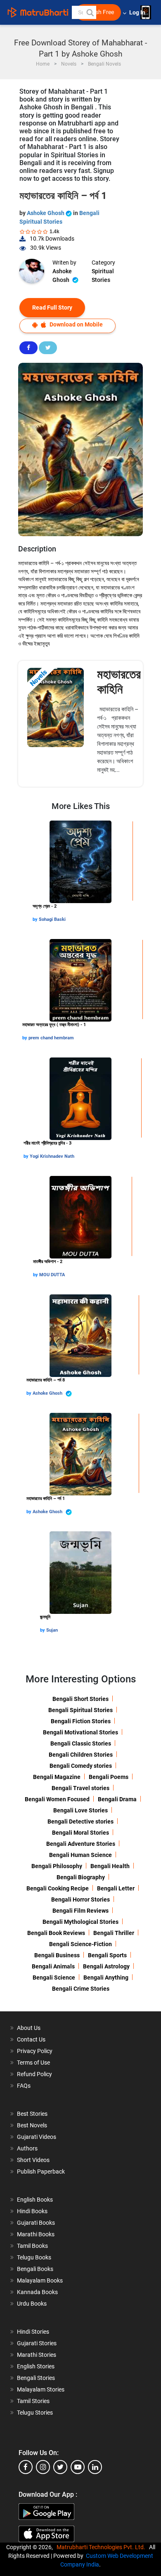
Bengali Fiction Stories (81, 1721)
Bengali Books (35, 2269)
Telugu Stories (35, 2413)
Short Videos (33, 2160)
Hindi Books (32, 2211)
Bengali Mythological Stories (80, 1922)
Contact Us (31, 2039)
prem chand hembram (51, 1038)
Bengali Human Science (80, 1855)
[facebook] (26, 2467)
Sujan (52, 1630)
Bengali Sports (107, 1955)
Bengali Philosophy (57, 1866)
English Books (35, 2200)
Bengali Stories (36, 2378)
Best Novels (32, 2125)
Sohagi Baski (52, 919)
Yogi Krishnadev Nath (52, 1156)
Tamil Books (32, 2246)
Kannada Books (37, 2292)
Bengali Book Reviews (56, 1933)
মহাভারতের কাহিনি (119, 682)
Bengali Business (57, 1955)
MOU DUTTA (52, 1275)
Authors (27, 2148)
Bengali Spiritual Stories (80, 1710)
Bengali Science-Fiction (80, 1944)
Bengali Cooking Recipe (58, 1888)
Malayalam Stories (41, 2389)
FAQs (24, 2086)
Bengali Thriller (114, 1933)
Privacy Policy (35, 2051)
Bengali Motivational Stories (80, 1732)
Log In (138, 13)
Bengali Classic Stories (81, 1743)
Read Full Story (52, 308)
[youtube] (78, 2467)
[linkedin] (95, 2467)
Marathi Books (36, 2234)
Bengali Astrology (106, 1966)
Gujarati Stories (37, 2343)
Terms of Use (33, 2063)
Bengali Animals (53, 1966)
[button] (90, 12)
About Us (29, 2028)
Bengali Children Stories (81, 1755)
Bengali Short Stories (80, 1699)
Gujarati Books (36, 2223)
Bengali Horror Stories (80, 1899)
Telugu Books (34, 2257)
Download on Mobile (76, 324)
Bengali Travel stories (80, 1788)
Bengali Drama (117, 1799)
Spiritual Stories (103, 276)
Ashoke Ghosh (46, 213)
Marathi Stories (37, 2355)
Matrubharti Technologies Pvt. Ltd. (102, 2547)
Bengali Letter (116, 1888)
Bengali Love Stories (80, 1810)
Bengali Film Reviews (80, 1911)
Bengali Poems (109, 1777)
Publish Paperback (41, 2172)
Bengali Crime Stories (81, 1989)
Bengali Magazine (57, 1777)
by (36, 919)
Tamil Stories (33, 2401)
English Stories (36, 2366)
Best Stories (32, 2114)
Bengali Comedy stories (81, 1766)
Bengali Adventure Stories (81, 1844)
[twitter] (60, 2467)
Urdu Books (32, 2304)
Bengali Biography (81, 1877)
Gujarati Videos (37, 2137)
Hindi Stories (33, 2332)
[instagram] (43, 2467)
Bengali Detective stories (80, 1821)
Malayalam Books (40, 2280)
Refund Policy (34, 2074)
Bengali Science (54, 1978)
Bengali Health (110, 1866)
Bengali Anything (106, 1978)
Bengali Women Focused (57, 1799)
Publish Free (98, 12)
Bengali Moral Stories (80, 1833)
